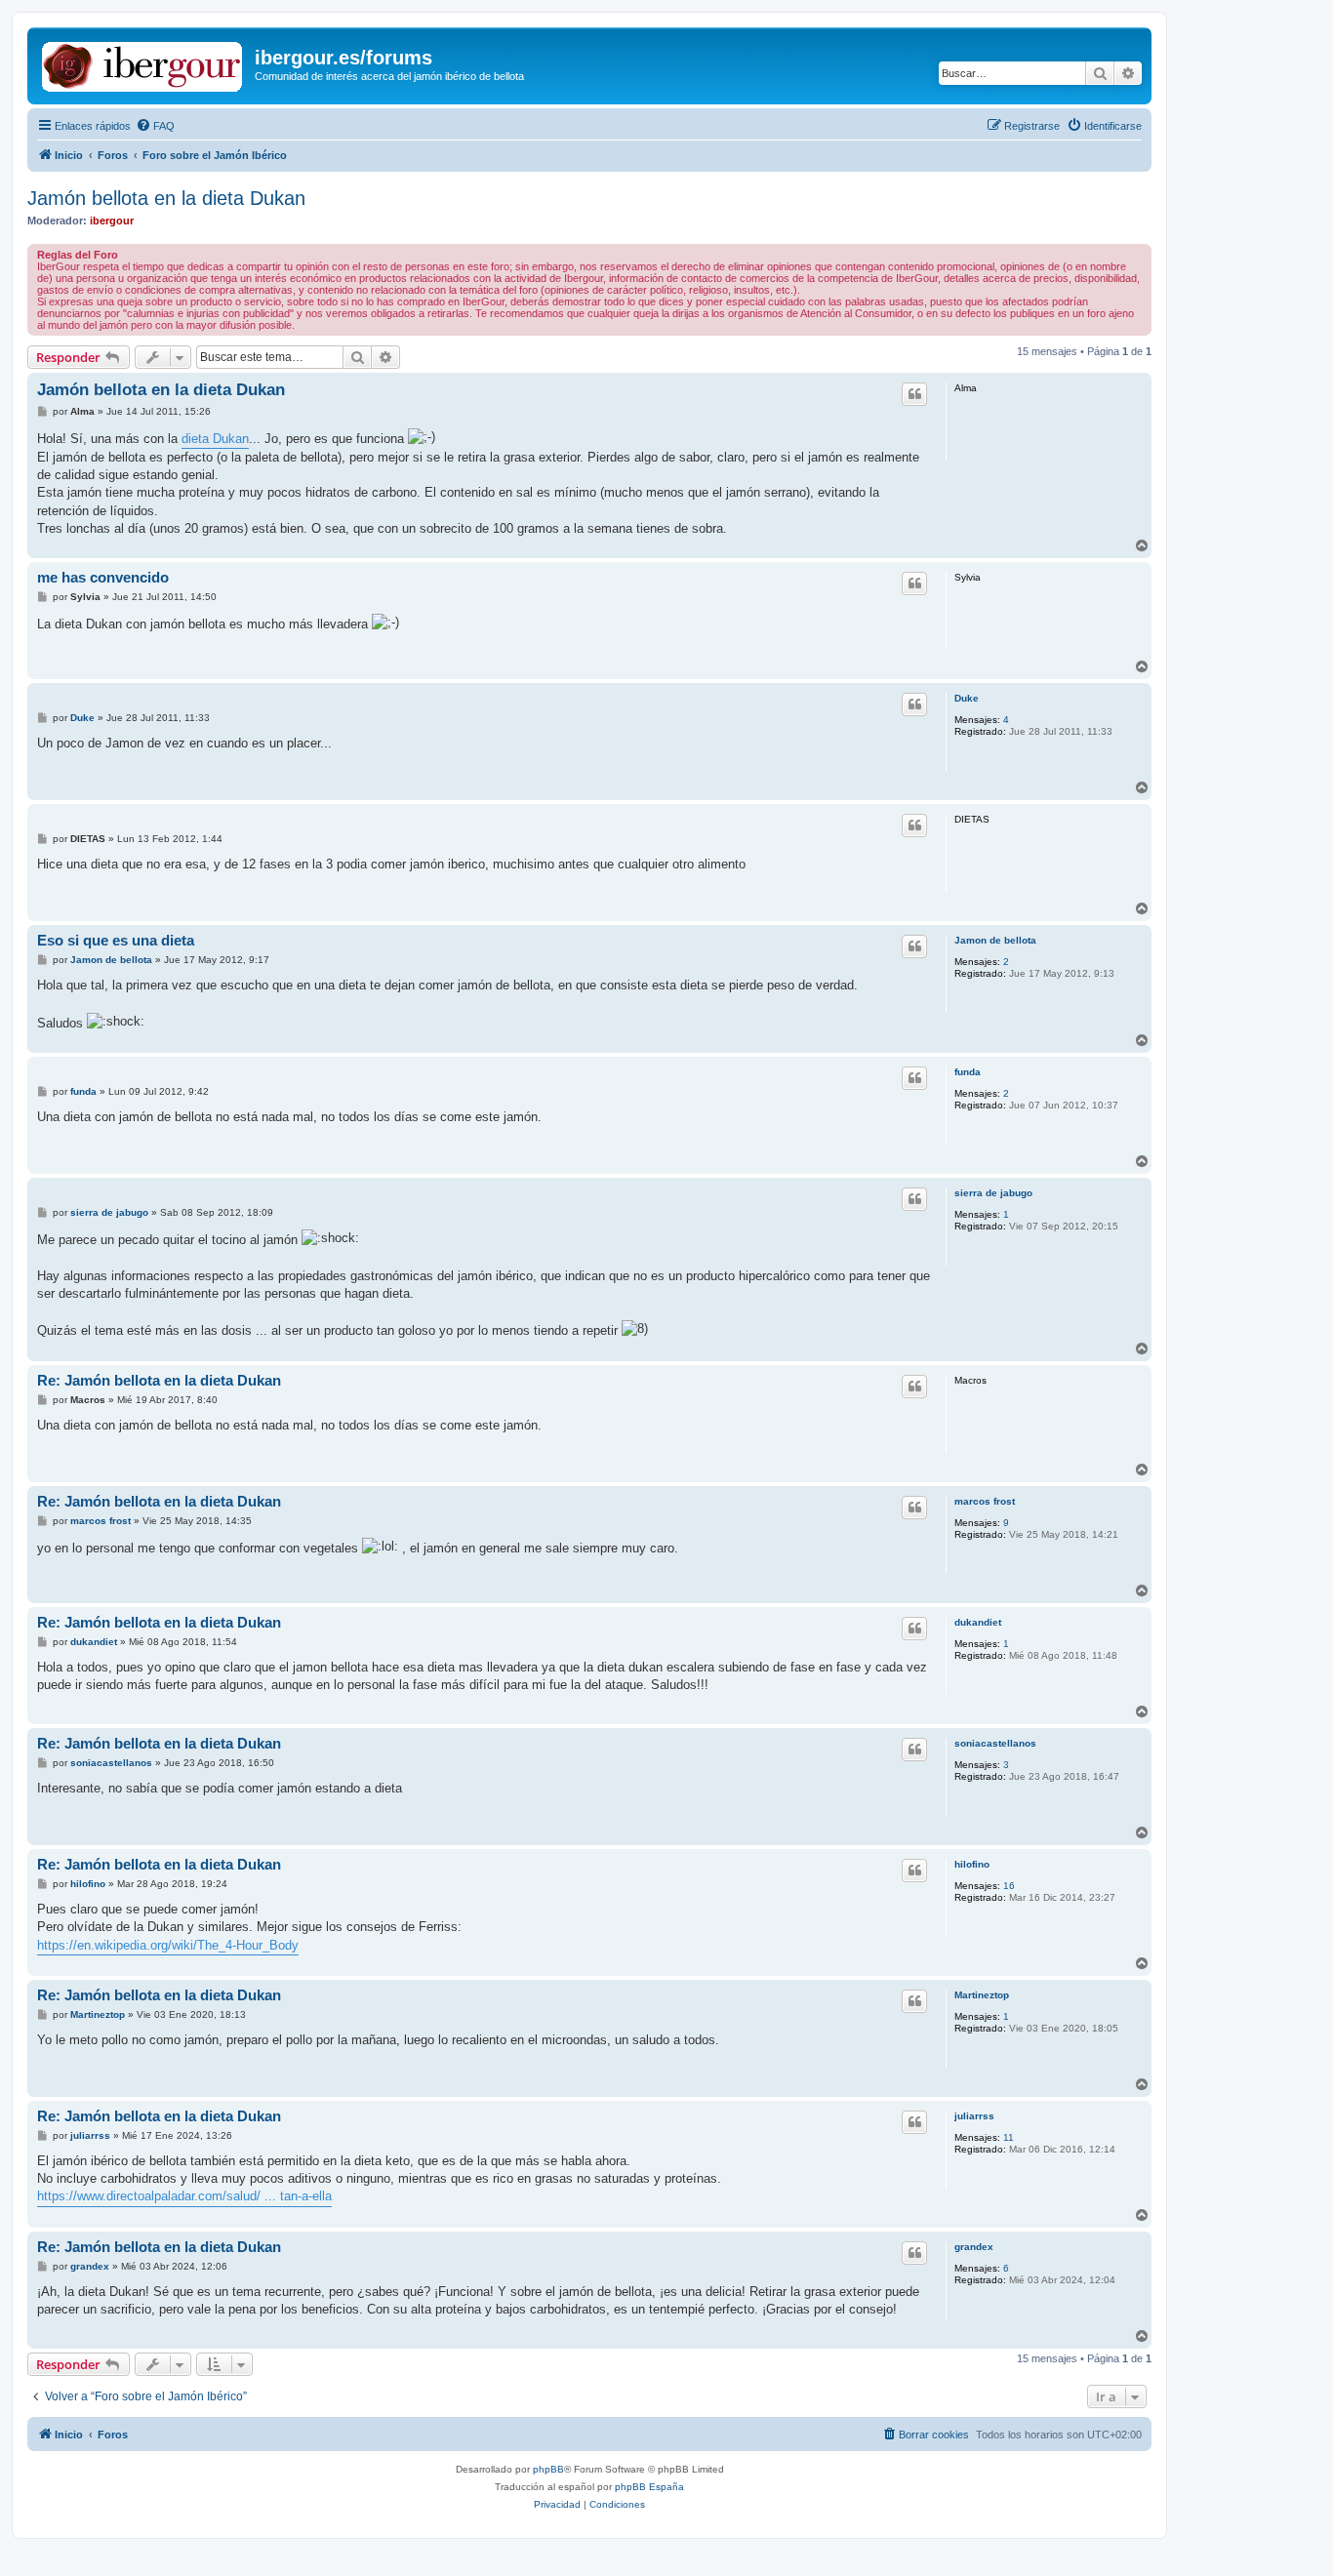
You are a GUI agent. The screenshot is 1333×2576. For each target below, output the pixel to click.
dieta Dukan (215, 439)
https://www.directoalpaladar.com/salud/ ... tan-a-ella (184, 2196)
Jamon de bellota (995, 940)
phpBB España (649, 2487)
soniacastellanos (995, 1743)
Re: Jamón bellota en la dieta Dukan (159, 1380)
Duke (967, 698)
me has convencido (103, 577)
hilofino (972, 1864)
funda (968, 1072)
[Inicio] (143, 63)
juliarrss (974, 2116)
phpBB (548, 2469)
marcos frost (985, 1501)
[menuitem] (155, 126)
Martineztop (982, 1995)
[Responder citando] (914, 394)
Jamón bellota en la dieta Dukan (166, 198)
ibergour (112, 221)
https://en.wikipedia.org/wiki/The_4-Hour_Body (168, 1945)
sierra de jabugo (993, 1193)
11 (1009, 2137)
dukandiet (978, 1622)
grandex (974, 2247)
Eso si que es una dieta (116, 940)
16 (1009, 1886)
